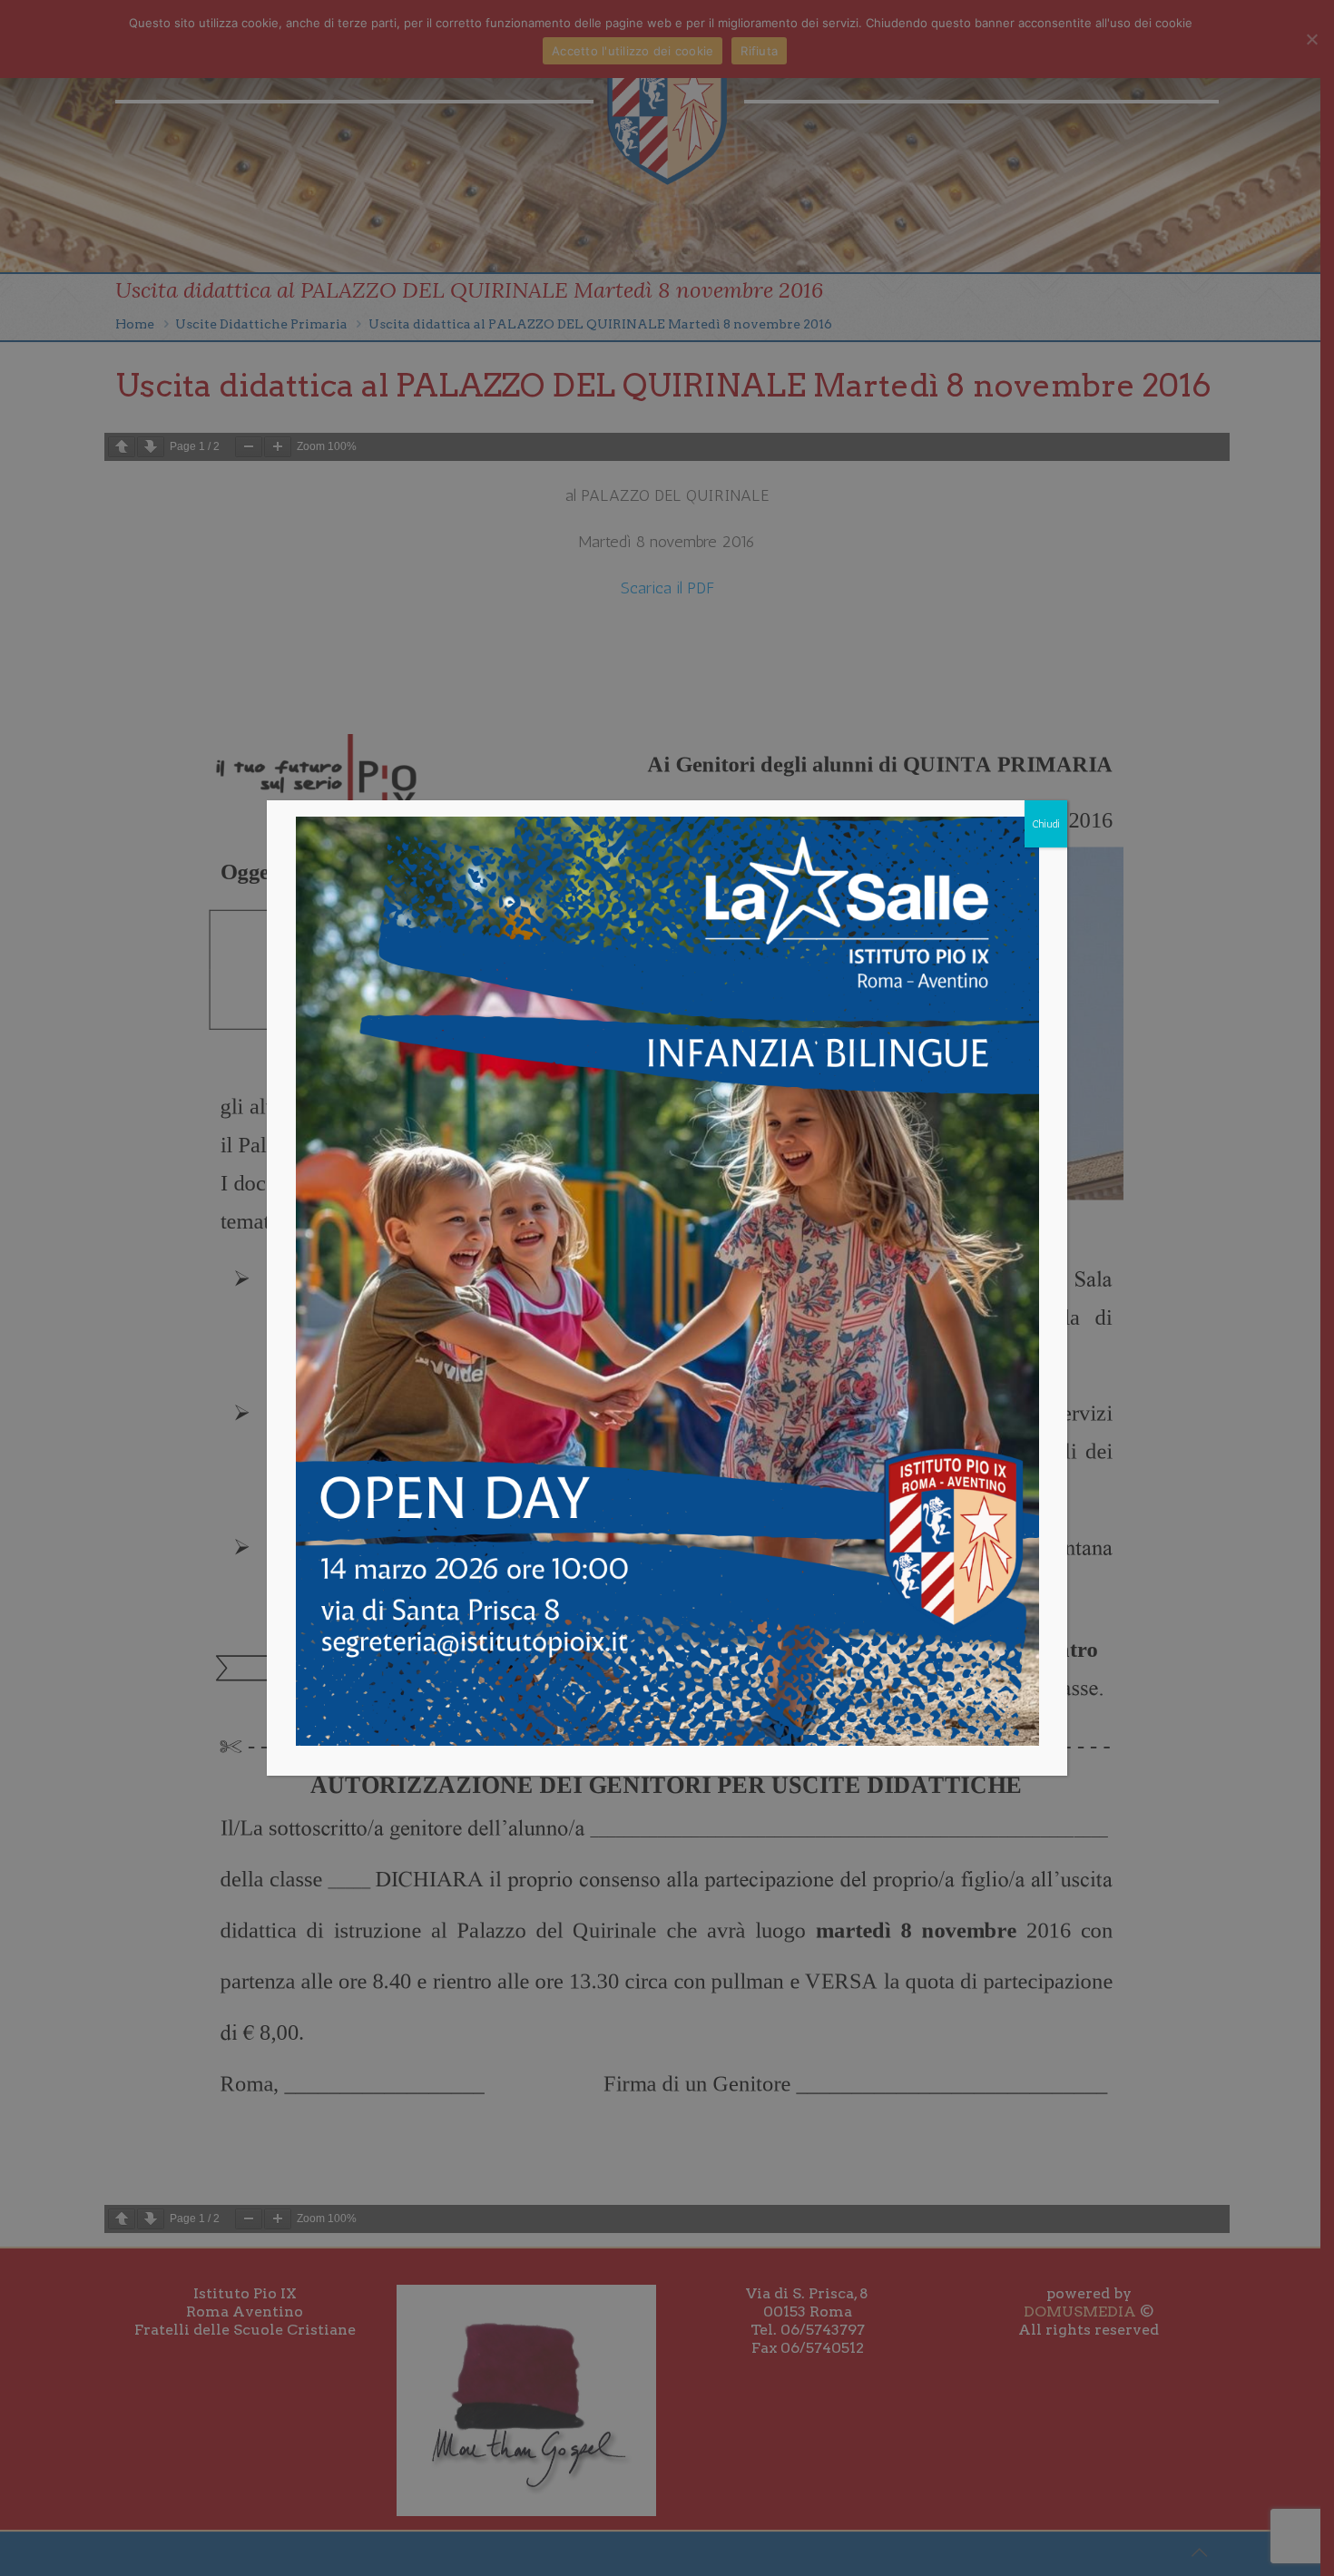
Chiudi (1046, 824)
